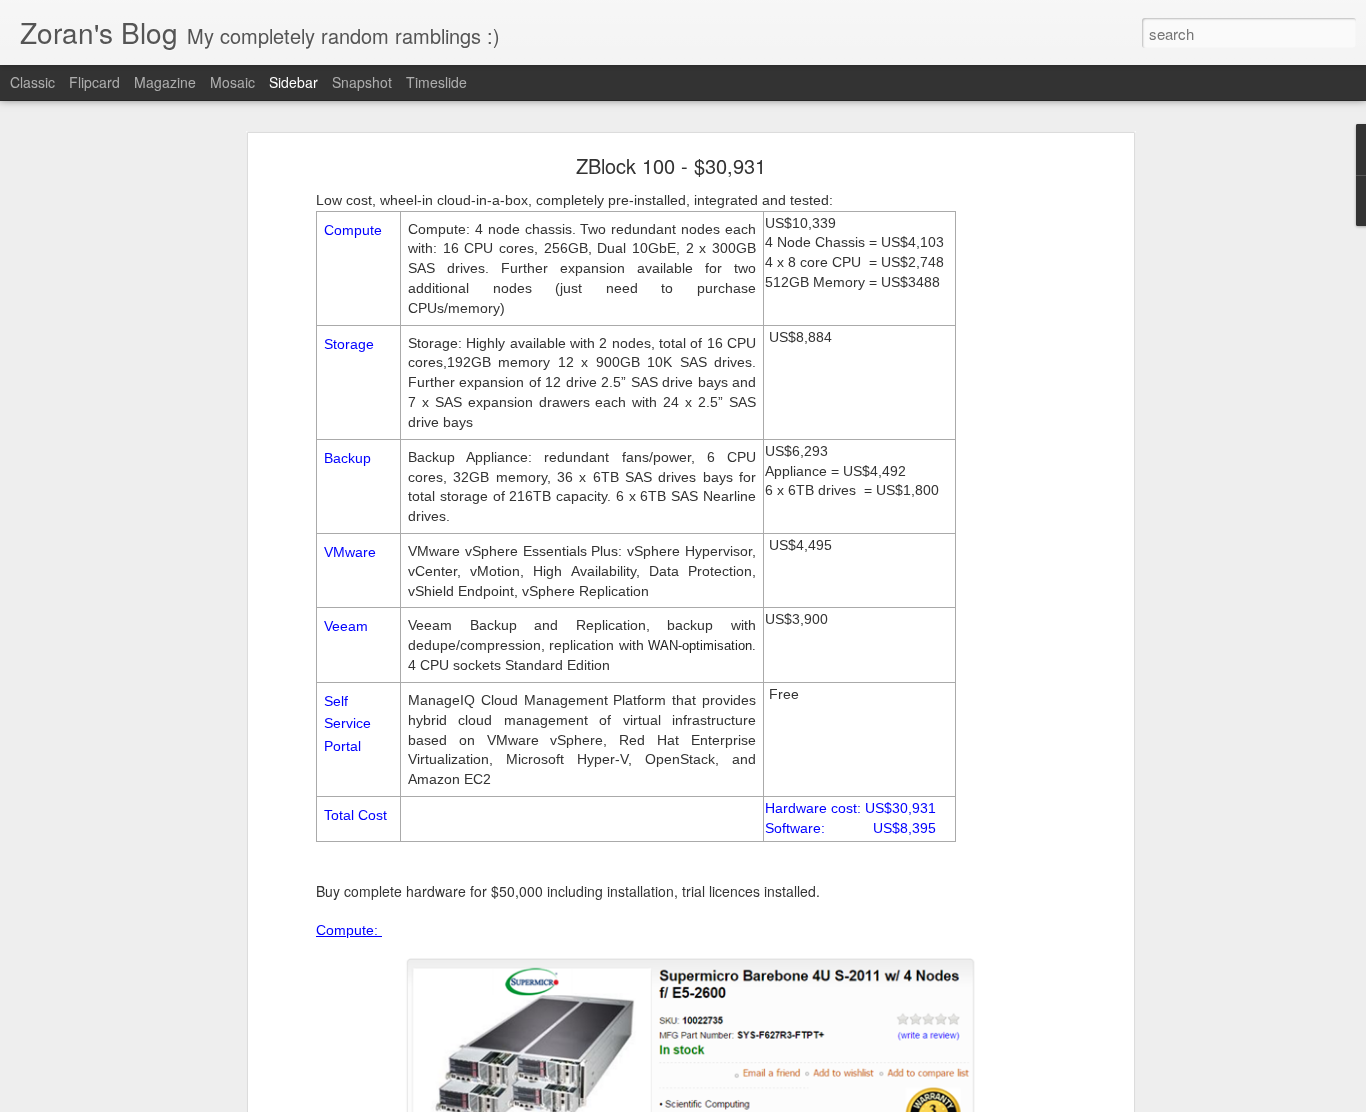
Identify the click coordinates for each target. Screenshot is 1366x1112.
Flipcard (94, 82)
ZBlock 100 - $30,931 (671, 165)
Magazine (165, 82)
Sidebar (293, 82)
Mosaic (232, 82)
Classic (32, 82)
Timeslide (436, 82)
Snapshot (362, 82)
